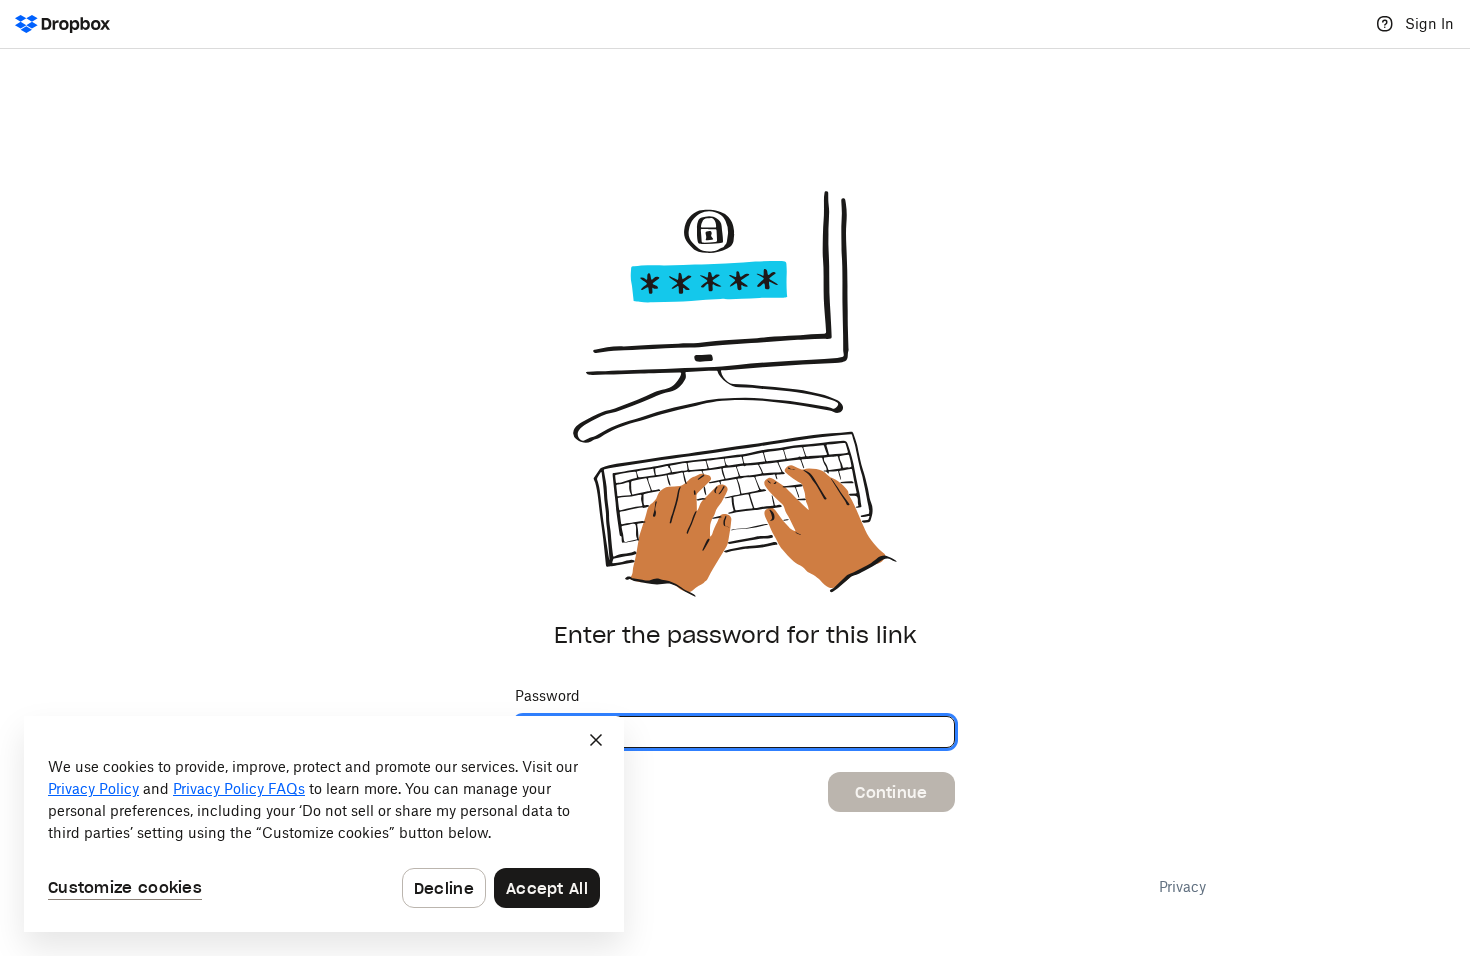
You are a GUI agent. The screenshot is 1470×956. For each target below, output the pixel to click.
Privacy (1182, 886)
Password (547, 695)
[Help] (1385, 24)
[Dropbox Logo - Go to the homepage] (62, 24)
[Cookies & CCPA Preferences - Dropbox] (324, 824)
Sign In (1429, 23)
